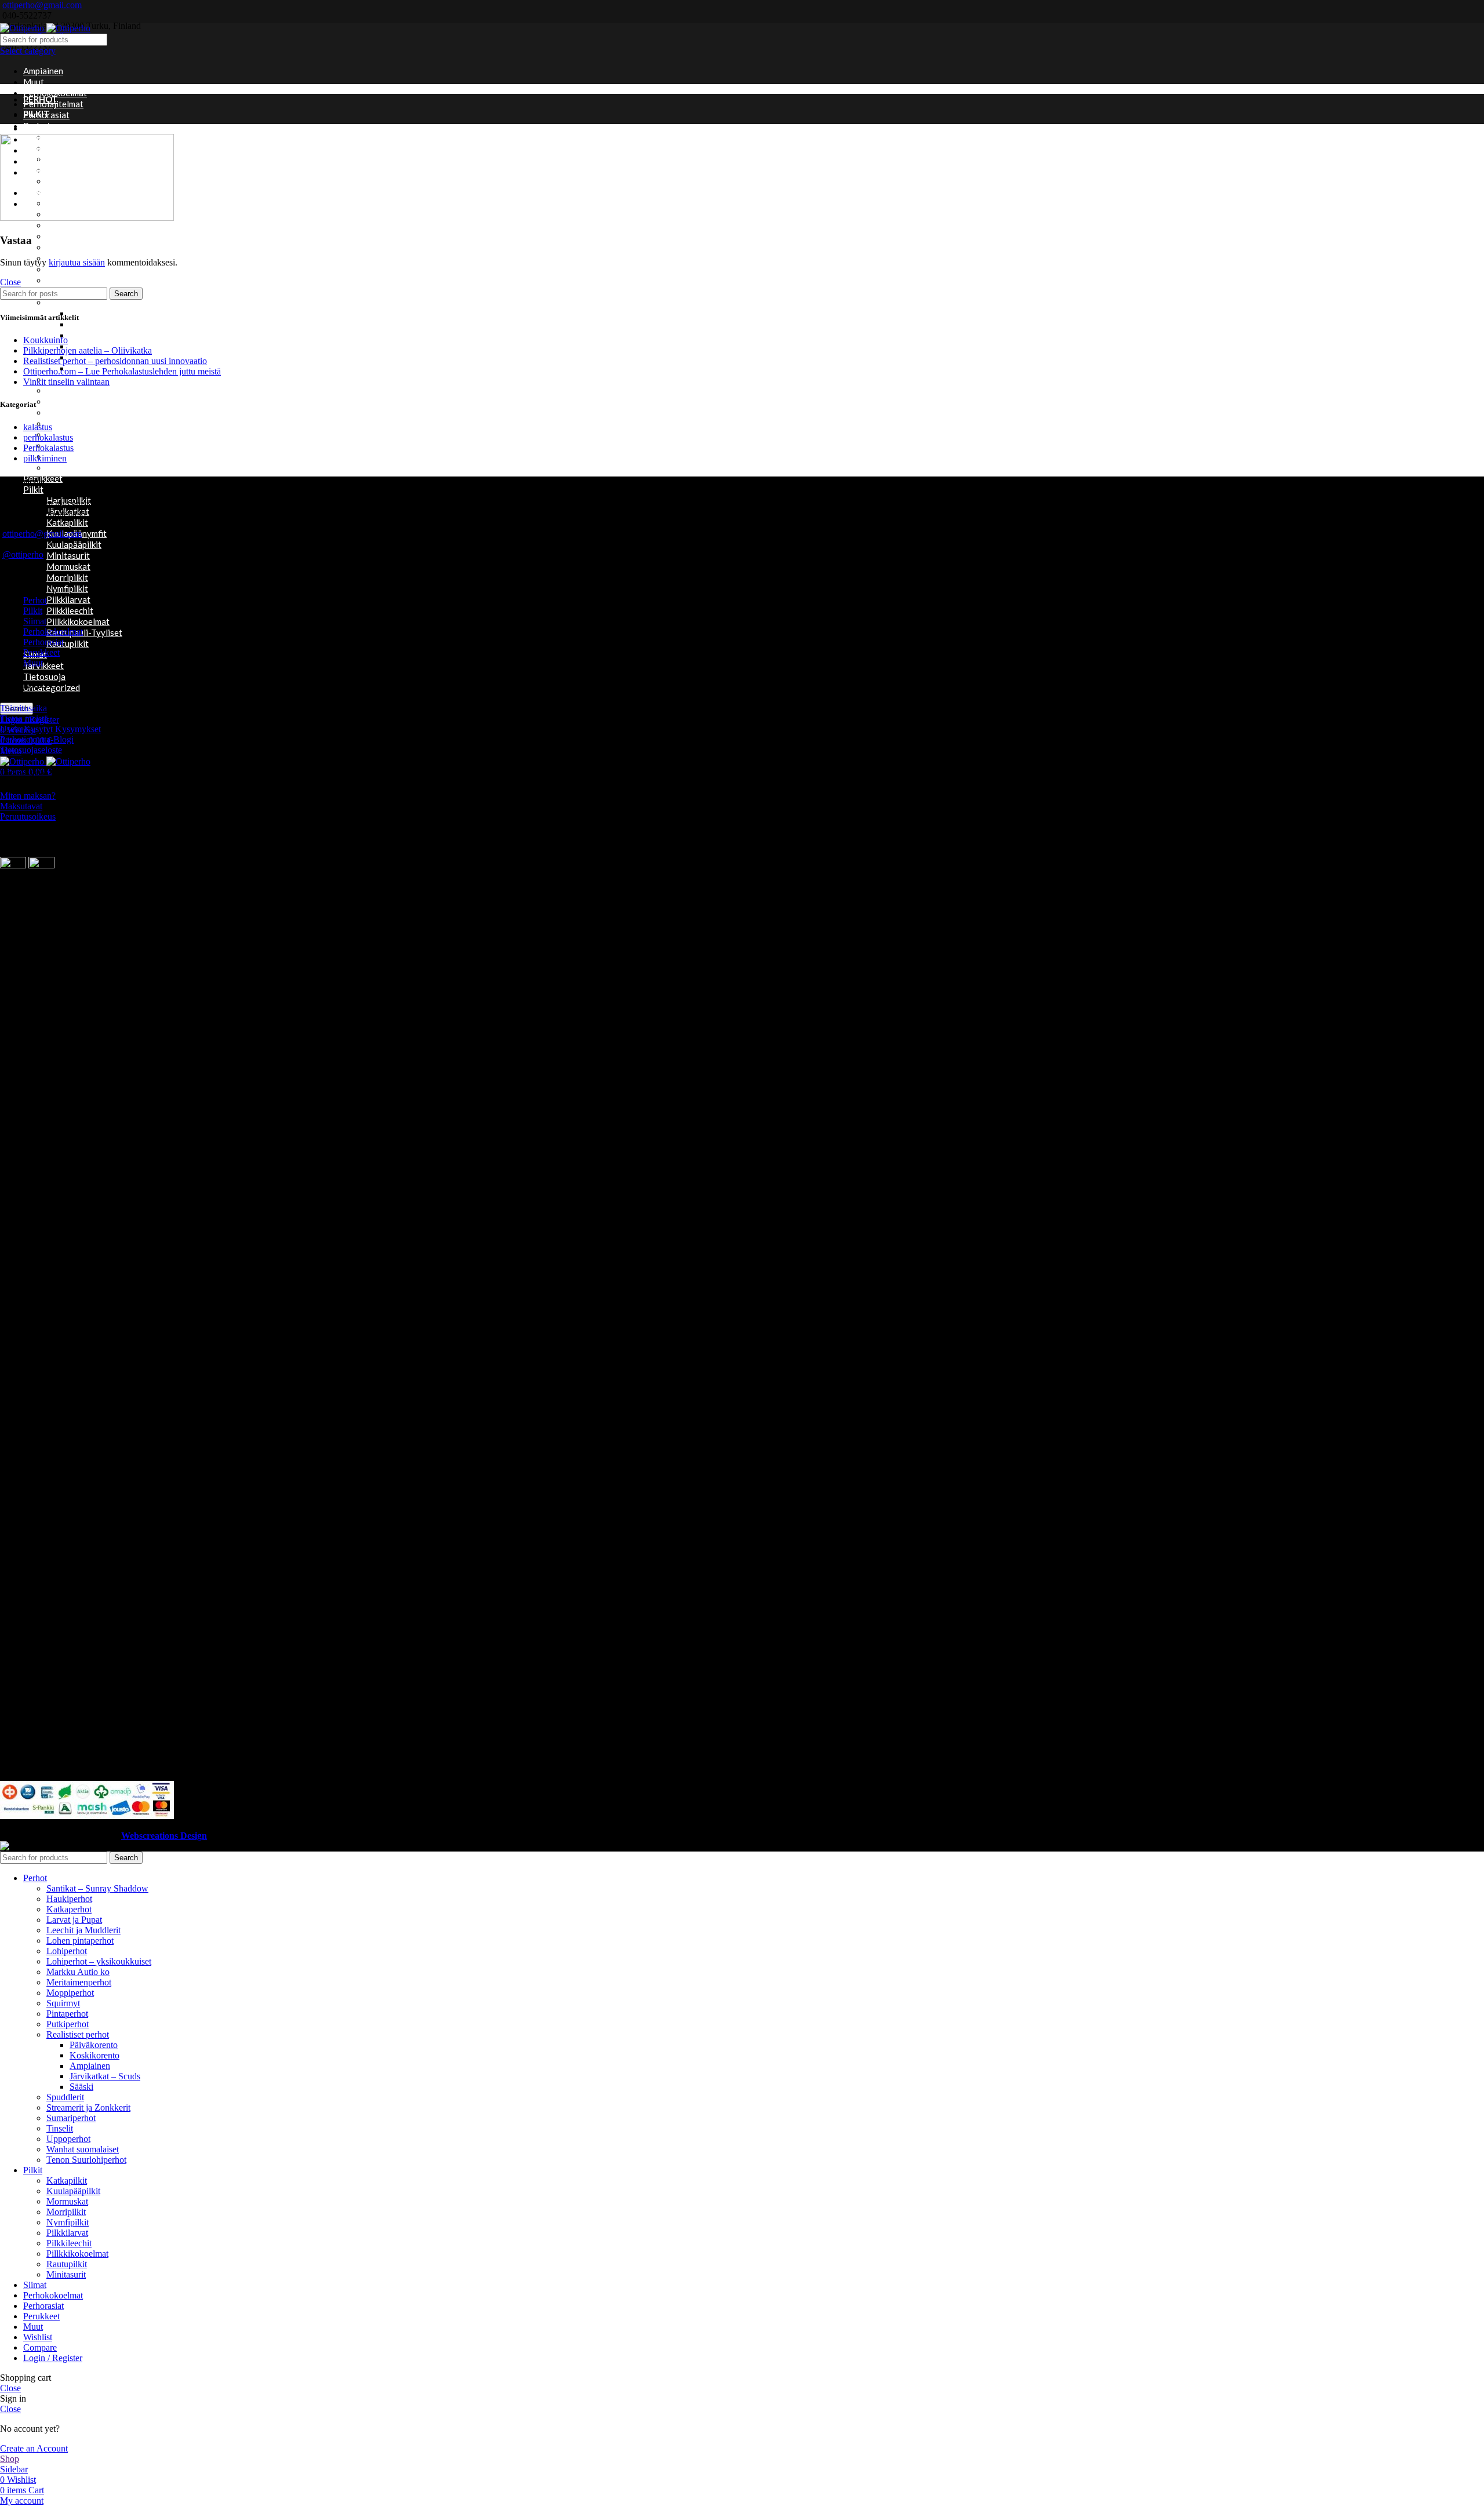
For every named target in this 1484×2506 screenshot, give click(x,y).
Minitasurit (68, 555)
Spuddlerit (66, 390)
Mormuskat (68, 566)
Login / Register (53, 2358)
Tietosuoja (44, 676)
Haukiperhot (69, 1899)
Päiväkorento (94, 2045)
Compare (40, 2347)
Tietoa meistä (24, 719)
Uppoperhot (70, 456)
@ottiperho (23, 554)
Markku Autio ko (79, 247)
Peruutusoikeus (28, 816)
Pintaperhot (70, 280)
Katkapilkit (67, 522)
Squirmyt (63, 401)
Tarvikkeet (43, 665)
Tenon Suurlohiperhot (86, 2160)
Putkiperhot (68, 2024)
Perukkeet (41, 652)
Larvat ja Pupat (74, 1920)
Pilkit (33, 489)
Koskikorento (96, 335)
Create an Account (34, 2448)
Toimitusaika (23, 708)
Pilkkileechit (70, 610)
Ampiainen (43, 71)
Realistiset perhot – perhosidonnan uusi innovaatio (115, 361)
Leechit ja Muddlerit (83, 1930)
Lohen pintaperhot (80, 1941)
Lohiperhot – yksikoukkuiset (100, 236)
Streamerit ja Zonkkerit (92, 412)
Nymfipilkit (67, 588)
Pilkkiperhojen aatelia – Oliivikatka (88, 350)
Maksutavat (21, 806)
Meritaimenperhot (79, 1982)
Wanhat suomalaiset (86, 467)
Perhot (35, 600)
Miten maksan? (28, 796)
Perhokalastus (48, 448)
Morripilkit (67, 577)
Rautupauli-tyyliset (84, 632)
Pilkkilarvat (68, 599)
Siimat (35, 621)
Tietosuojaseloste (31, 750)
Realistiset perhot (82, 302)
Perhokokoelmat (55, 93)
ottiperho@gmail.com (42, 5)
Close (10, 282)
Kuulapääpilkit (74, 544)
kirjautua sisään (77, 262)
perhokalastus (48, 437)
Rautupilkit (68, 643)
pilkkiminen (45, 458)
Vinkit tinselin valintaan (66, 382)
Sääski (81, 2087)
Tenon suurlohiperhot (88, 434)
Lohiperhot (68, 225)
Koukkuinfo (46, 340)
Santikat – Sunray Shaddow (97, 1888)
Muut (34, 82)
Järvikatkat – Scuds (106, 324)
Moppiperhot (72, 269)
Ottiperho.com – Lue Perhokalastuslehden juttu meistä (122, 371)
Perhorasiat (43, 642)
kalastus (38, 427)
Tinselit (60, 2128)
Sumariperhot (72, 423)
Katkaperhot (69, 1909)
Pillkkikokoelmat (78, 621)
